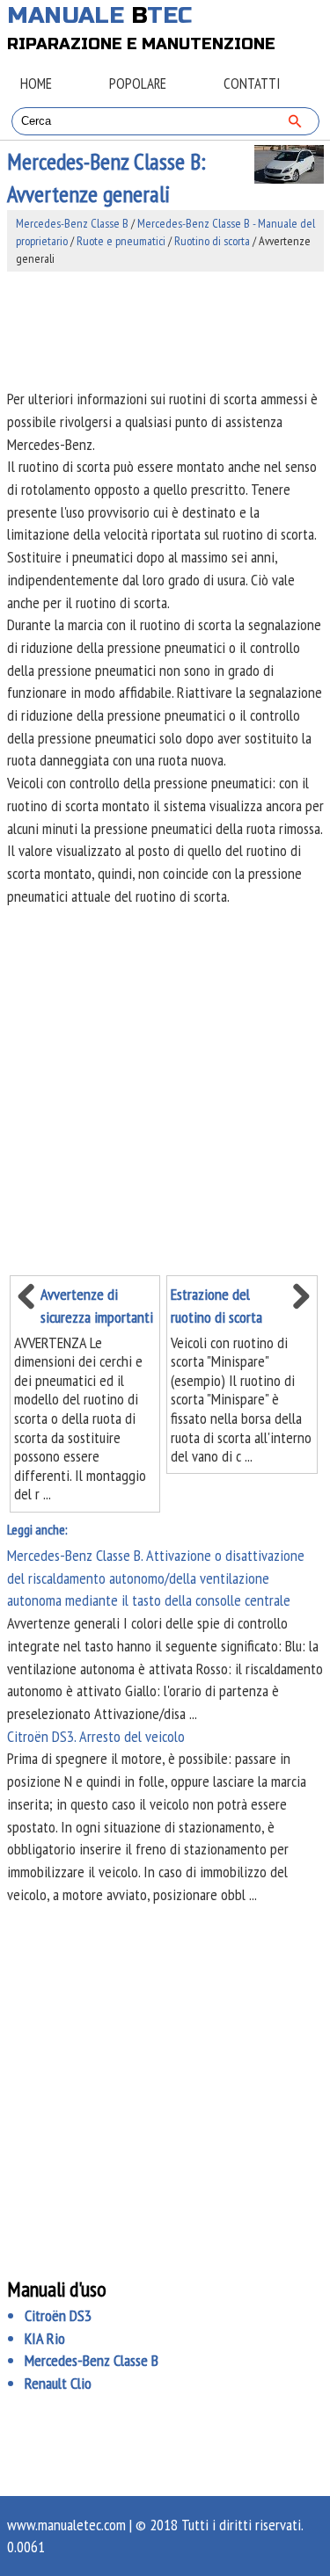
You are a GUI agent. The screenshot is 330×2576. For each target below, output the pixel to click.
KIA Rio (45, 2338)
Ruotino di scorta (212, 241)
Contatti (252, 83)
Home (36, 83)
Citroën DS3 (58, 2315)
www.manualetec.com (66, 2525)
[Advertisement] (165, 330)
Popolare (138, 83)
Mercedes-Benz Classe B (72, 223)
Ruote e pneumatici (121, 241)
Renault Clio (58, 2383)
